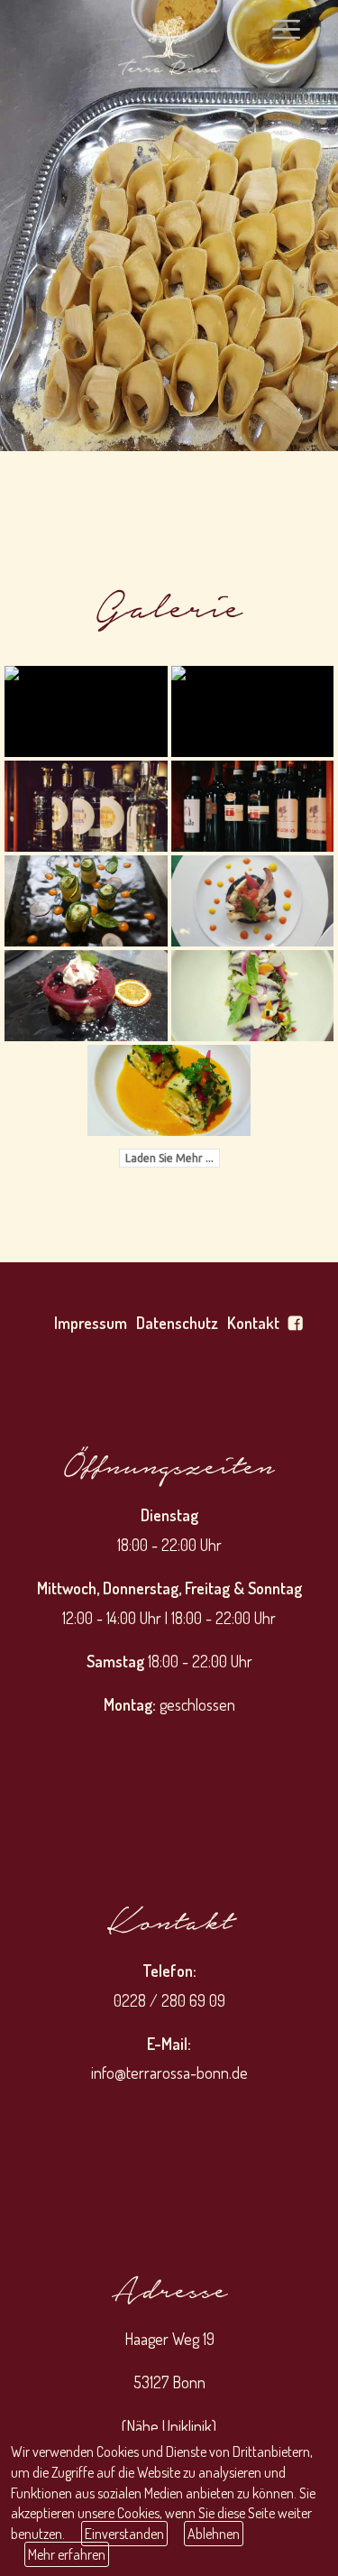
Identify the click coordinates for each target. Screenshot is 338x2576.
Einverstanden (124, 2534)
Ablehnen (214, 2534)
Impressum (91, 1323)
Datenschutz (177, 1323)
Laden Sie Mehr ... (169, 1158)
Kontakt (253, 1323)
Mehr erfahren (67, 2554)
